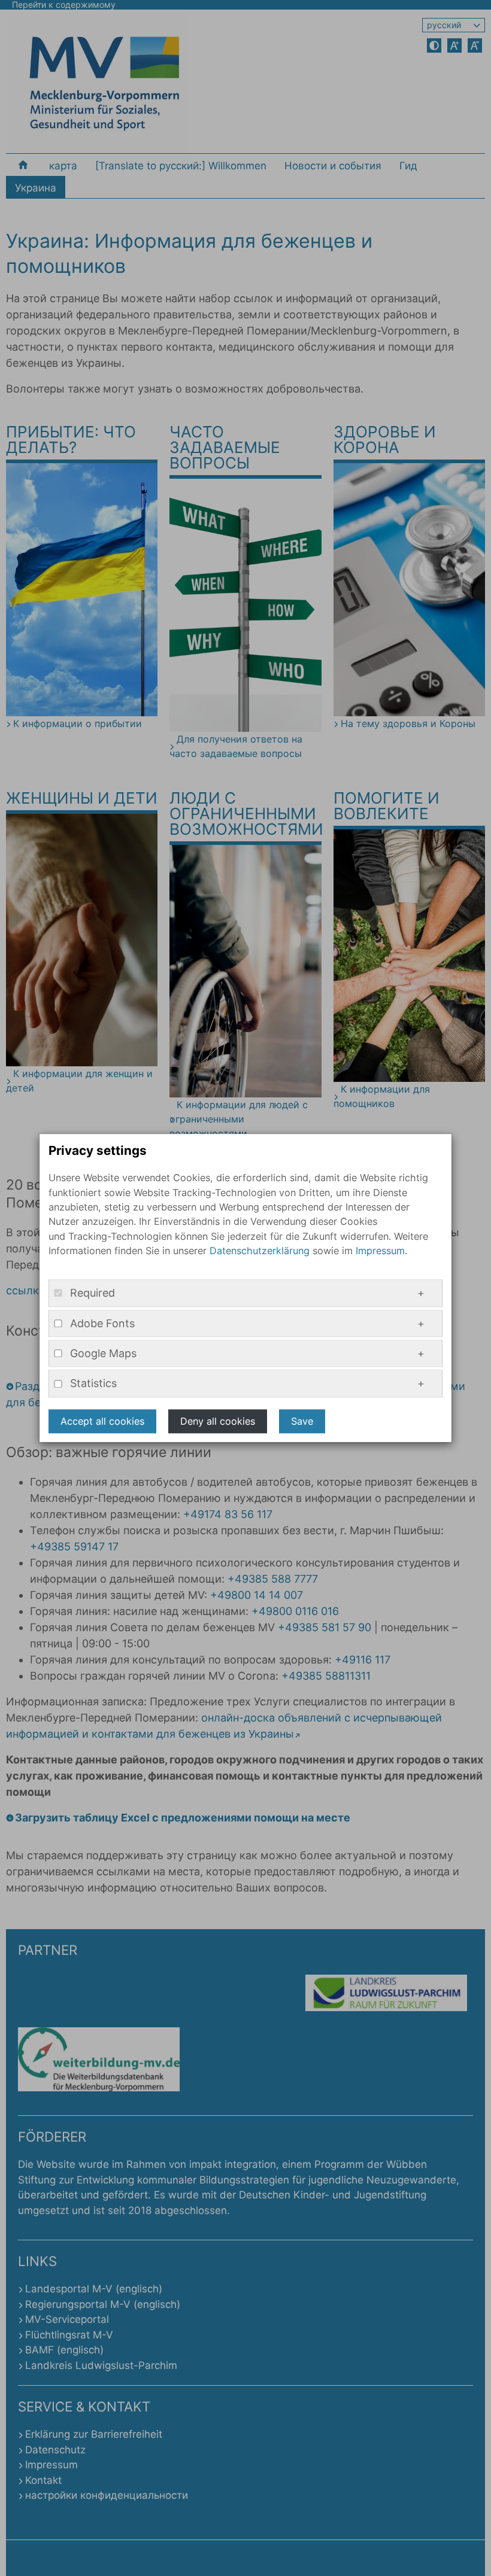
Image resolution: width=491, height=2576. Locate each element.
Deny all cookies (218, 1421)
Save (302, 1421)
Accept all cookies (102, 1421)
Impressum (380, 1251)
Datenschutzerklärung (260, 1251)
